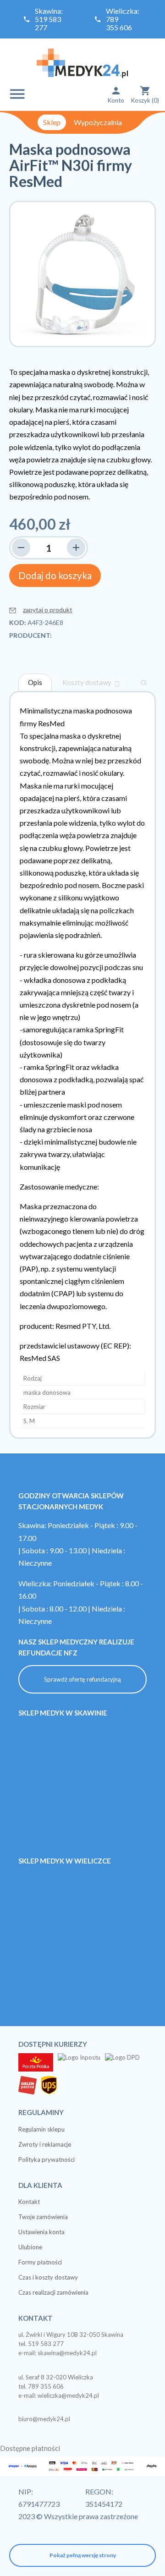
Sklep (52, 122)
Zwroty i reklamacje (45, 2144)
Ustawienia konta (41, 2232)
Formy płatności (40, 2262)
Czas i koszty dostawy (48, 2277)
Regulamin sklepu (41, 2129)
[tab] (35, 682)
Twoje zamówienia (43, 2217)
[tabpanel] (82, 1065)
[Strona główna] (82, 62)
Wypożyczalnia (98, 122)
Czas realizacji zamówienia (53, 2292)
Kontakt (29, 2202)
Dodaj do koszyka (55, 575)
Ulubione (30, 2247)
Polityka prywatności (47, 2159)
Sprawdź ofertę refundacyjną (82, 1679)
